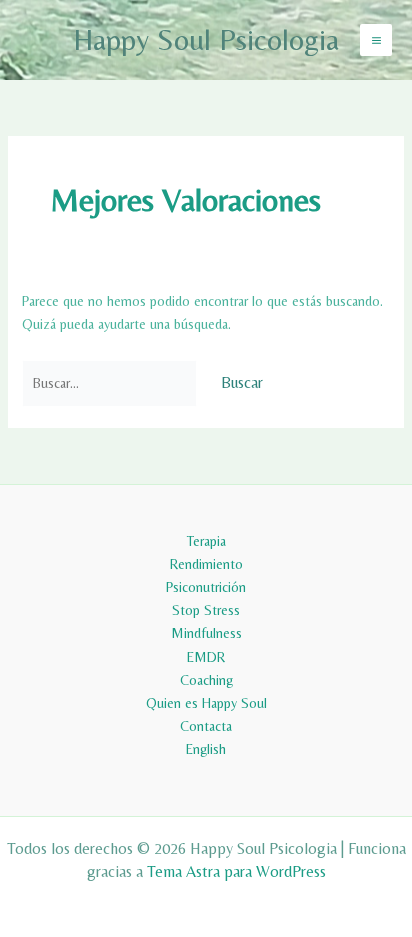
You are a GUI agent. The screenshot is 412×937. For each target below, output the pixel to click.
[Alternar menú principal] (376, 40)
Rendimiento (206, 564)
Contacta (206, 726)
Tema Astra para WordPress (236, 871)
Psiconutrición (206, 587)
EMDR (206, 657)
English (206, 749)
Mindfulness (206, 633)
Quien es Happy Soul (206, 703)
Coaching (206, 680)
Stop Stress (206, 610)
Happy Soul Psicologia (206, 39)
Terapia (206, 541)
